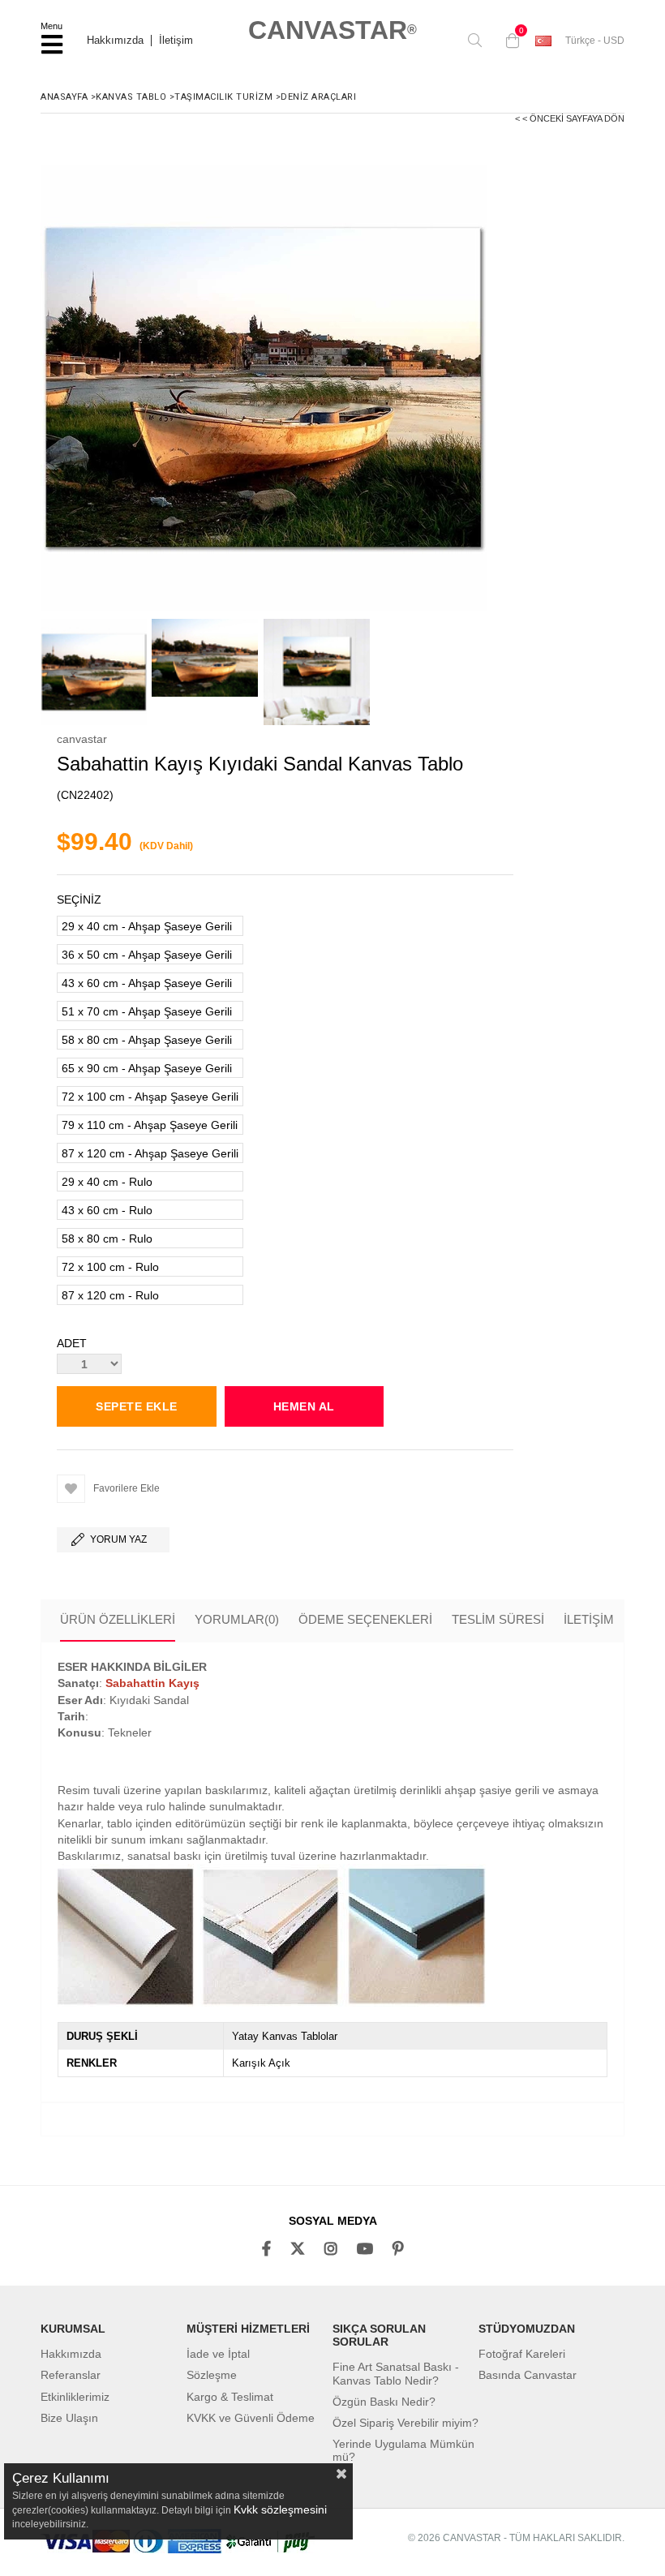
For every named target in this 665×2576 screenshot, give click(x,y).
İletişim (176, 41)
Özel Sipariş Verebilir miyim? (405, 2423)
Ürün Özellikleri (118, 1619)
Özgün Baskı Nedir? (384, 2402)
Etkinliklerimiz (75, 2397)
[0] (508, 41)
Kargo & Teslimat (230, 2397)
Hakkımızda (115, 41)
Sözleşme (212, 2375)
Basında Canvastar (528, 2375)
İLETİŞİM (589, 1619)
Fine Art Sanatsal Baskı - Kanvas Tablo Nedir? (396, 2373)
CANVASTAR (332, 30)
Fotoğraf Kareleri (522, 2354)
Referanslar (71, 2375)
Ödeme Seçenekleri (365, 1619)
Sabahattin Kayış (152, 1683)
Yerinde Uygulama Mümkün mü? (403, 2450)
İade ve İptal (218, 2354)
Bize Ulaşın (69, 2418)
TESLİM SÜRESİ (498, 1619)
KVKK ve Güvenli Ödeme (251, 2418)
